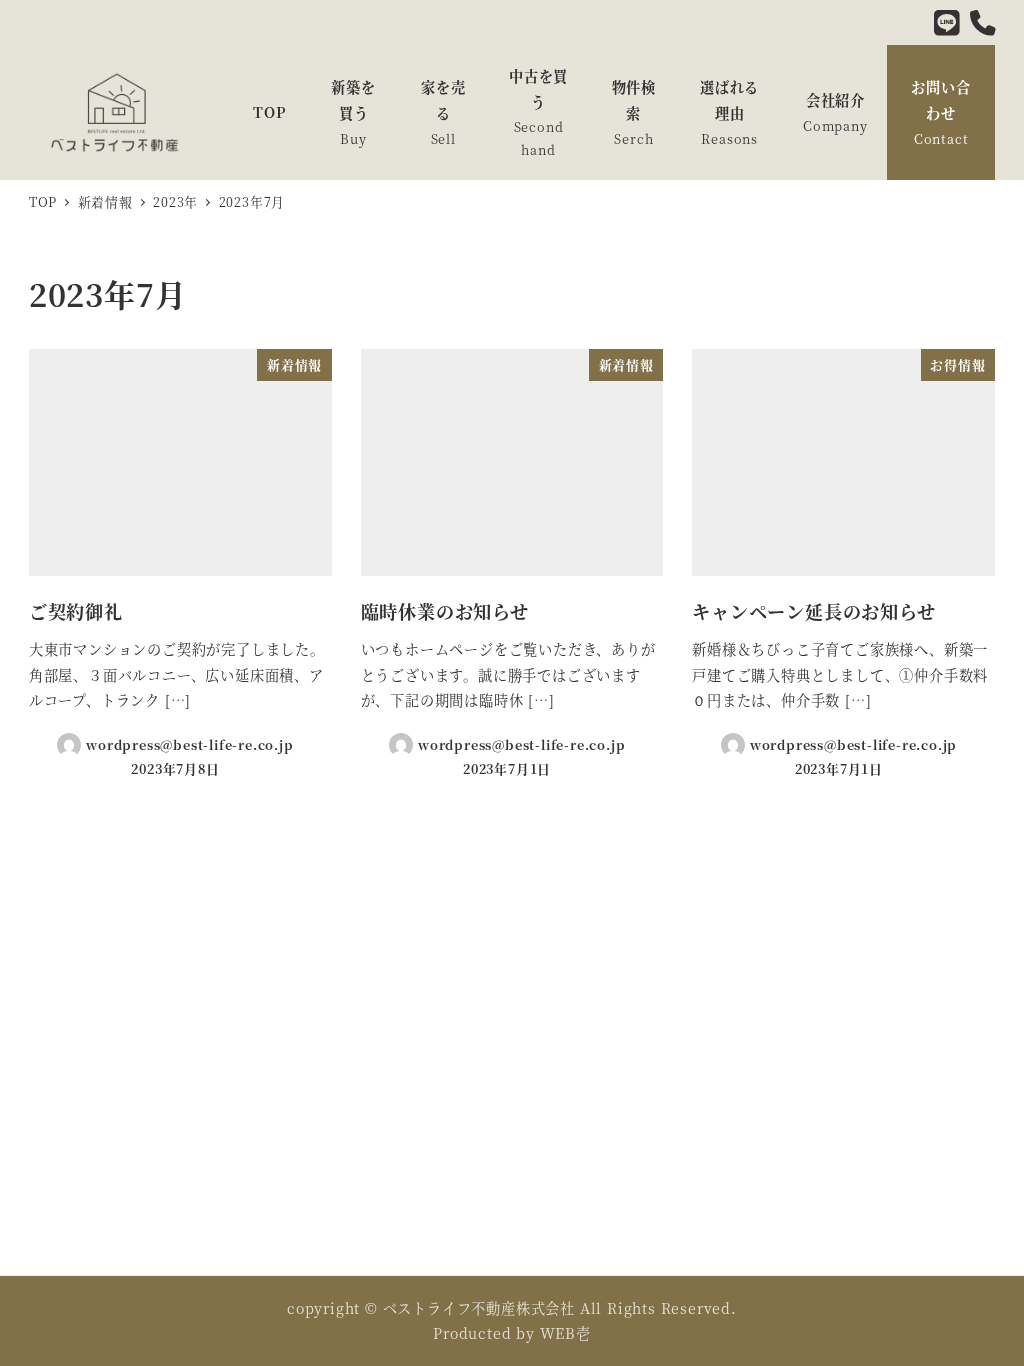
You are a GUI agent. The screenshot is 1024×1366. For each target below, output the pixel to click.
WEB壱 (565, 1333)
